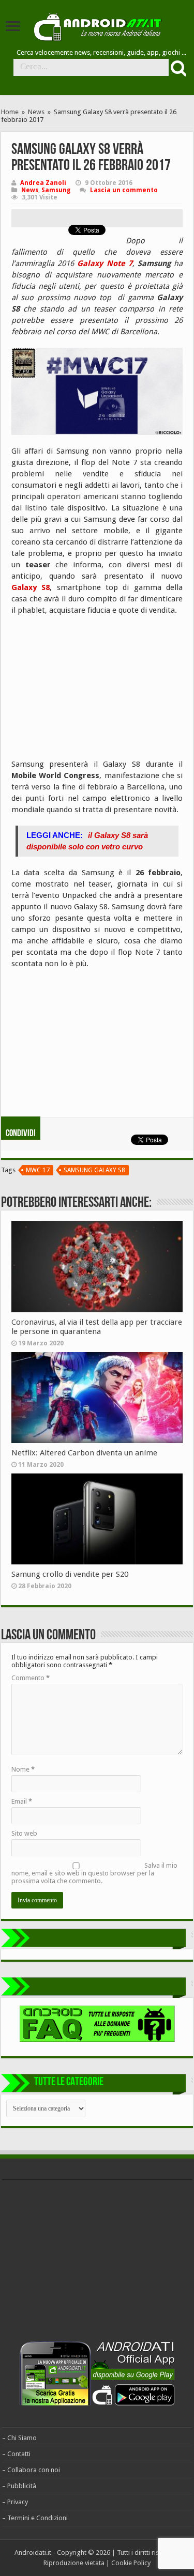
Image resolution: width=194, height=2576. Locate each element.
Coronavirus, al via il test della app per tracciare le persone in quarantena (97, 1327)
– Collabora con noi (31, 2470)
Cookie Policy (131, 2563)
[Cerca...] (177, 68)
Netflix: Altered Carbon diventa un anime (84, 1453)
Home (10, 112)
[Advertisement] (89, 691)
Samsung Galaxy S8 (94, 1170)
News (36, 112)
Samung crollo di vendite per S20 (70, 1574)
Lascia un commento (124, 190)
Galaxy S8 (31, 587)
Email (22, 1801)
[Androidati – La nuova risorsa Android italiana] (97, 25)
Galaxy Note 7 (105, 263)
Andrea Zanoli (43, 183)
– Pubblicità (19, 2486)
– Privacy (15, 2502)
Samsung (56, 190)
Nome (23, 1769)
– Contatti (16, 2454)
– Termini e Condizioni (35, 2518)
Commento (31, 1678)
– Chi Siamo (19, 2438)
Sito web (24, 1833)
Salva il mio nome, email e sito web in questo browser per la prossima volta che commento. (94, 1873)
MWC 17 (38, 1170)
